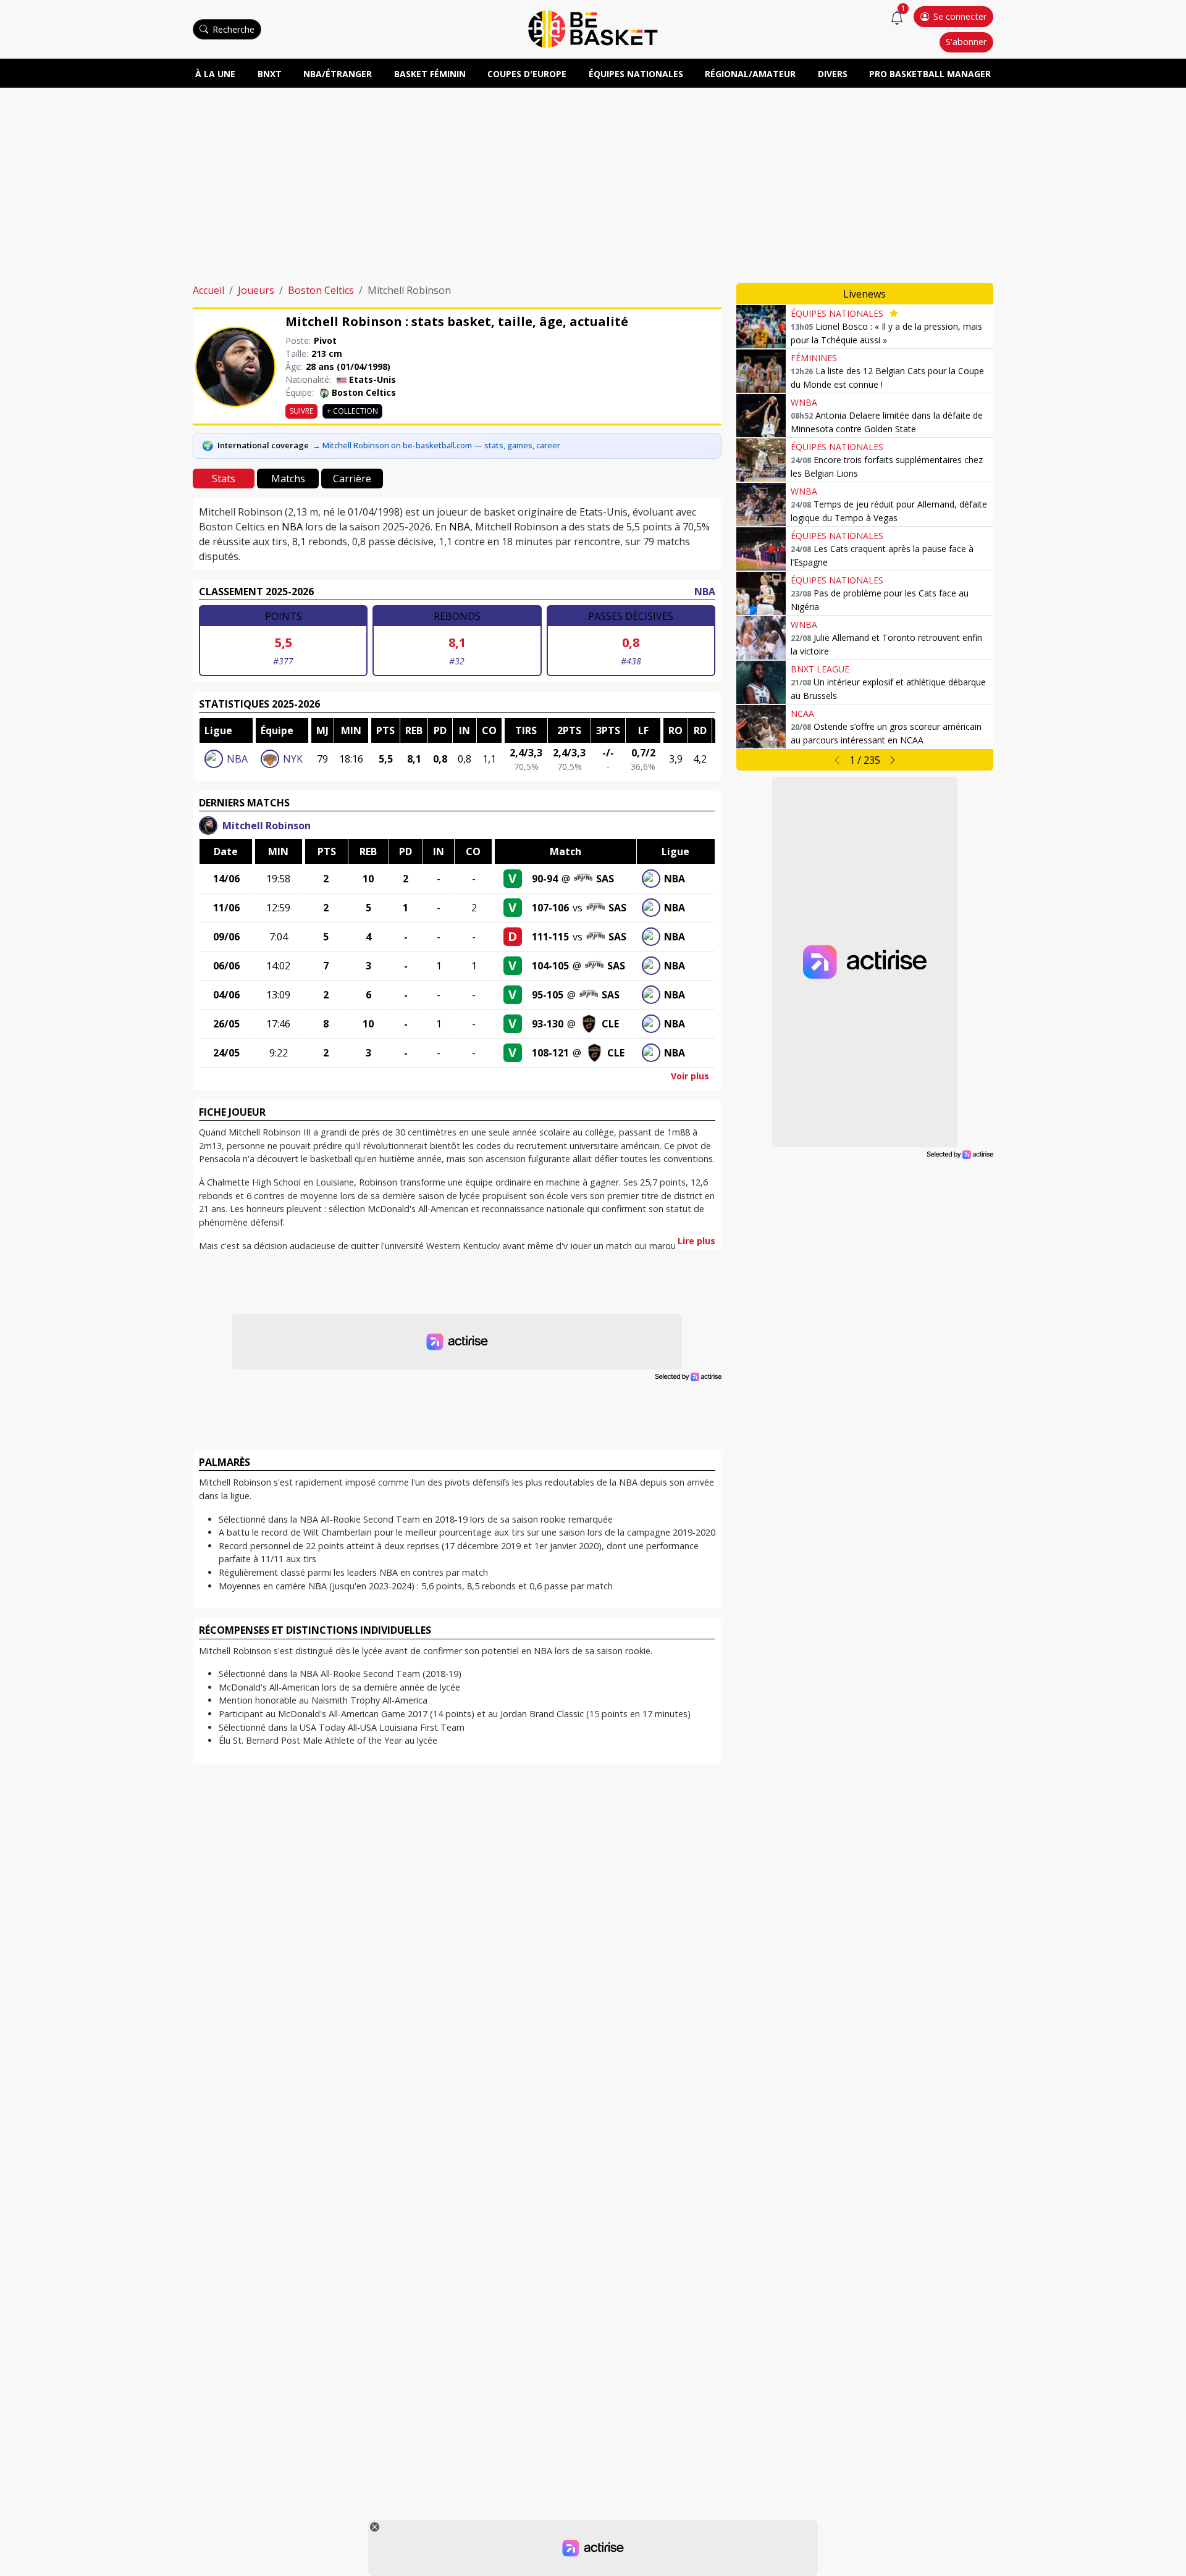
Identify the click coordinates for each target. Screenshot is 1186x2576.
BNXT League (820, 669)
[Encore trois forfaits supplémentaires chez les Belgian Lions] (761, 460)
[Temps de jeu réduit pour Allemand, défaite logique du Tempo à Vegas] (761, 504)
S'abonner (966, 42)
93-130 (548, 1024)
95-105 (548, 995)
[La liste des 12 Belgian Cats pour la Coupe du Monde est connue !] (761, 371)
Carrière (352, 479)
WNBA (804, 402)
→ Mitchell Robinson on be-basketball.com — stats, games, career (436, 445)
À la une (215, 74)
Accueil (208, 290)
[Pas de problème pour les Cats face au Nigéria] (761, 593)
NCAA (802, 713)
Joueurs (256, 290)
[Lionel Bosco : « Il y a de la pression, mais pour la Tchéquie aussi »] (761, 327)
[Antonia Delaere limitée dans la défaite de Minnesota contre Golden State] (761, 416)
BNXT (270, 74)
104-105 (550, 966)
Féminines (814, 358)
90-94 (545, 879)
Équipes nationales (636, 74)
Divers (833, 74)
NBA (292, 527)
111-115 (550, 937)
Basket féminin (430, 74)
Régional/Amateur (750, 74)
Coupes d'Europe (527, 74)
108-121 (550, 1053)
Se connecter (960, 16)
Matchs (288, 479)
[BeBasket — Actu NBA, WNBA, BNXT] (593, 28)
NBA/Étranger (338, 74)
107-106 (550, 908)
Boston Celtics (321, 290)
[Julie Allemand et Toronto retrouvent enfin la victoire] (761, 638)
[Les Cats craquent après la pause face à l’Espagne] (761, 549)
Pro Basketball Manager (930, 74)
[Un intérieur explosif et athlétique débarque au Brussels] (761, 682)
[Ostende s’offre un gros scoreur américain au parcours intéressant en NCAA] (761, 727)
